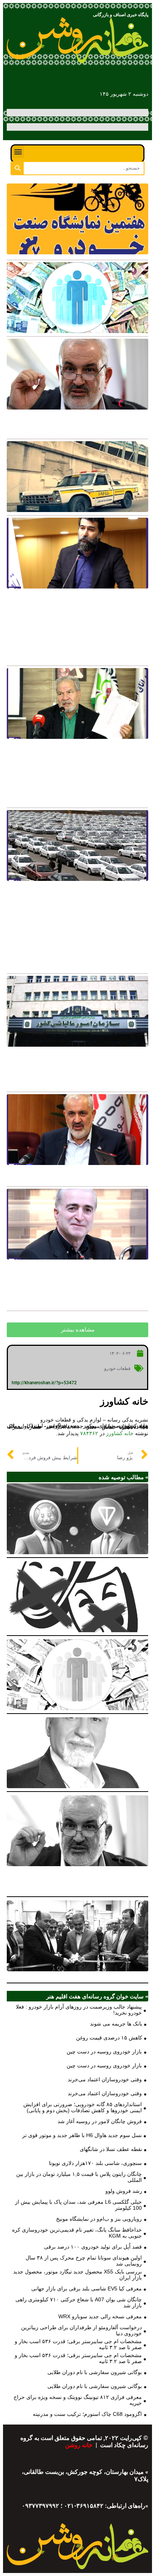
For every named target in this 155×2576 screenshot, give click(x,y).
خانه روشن (80, 2445)
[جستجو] (17, 168)
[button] (18, 152)
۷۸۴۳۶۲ (89, 1433)
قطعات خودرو (118, 1368)
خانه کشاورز (120, 1433)
